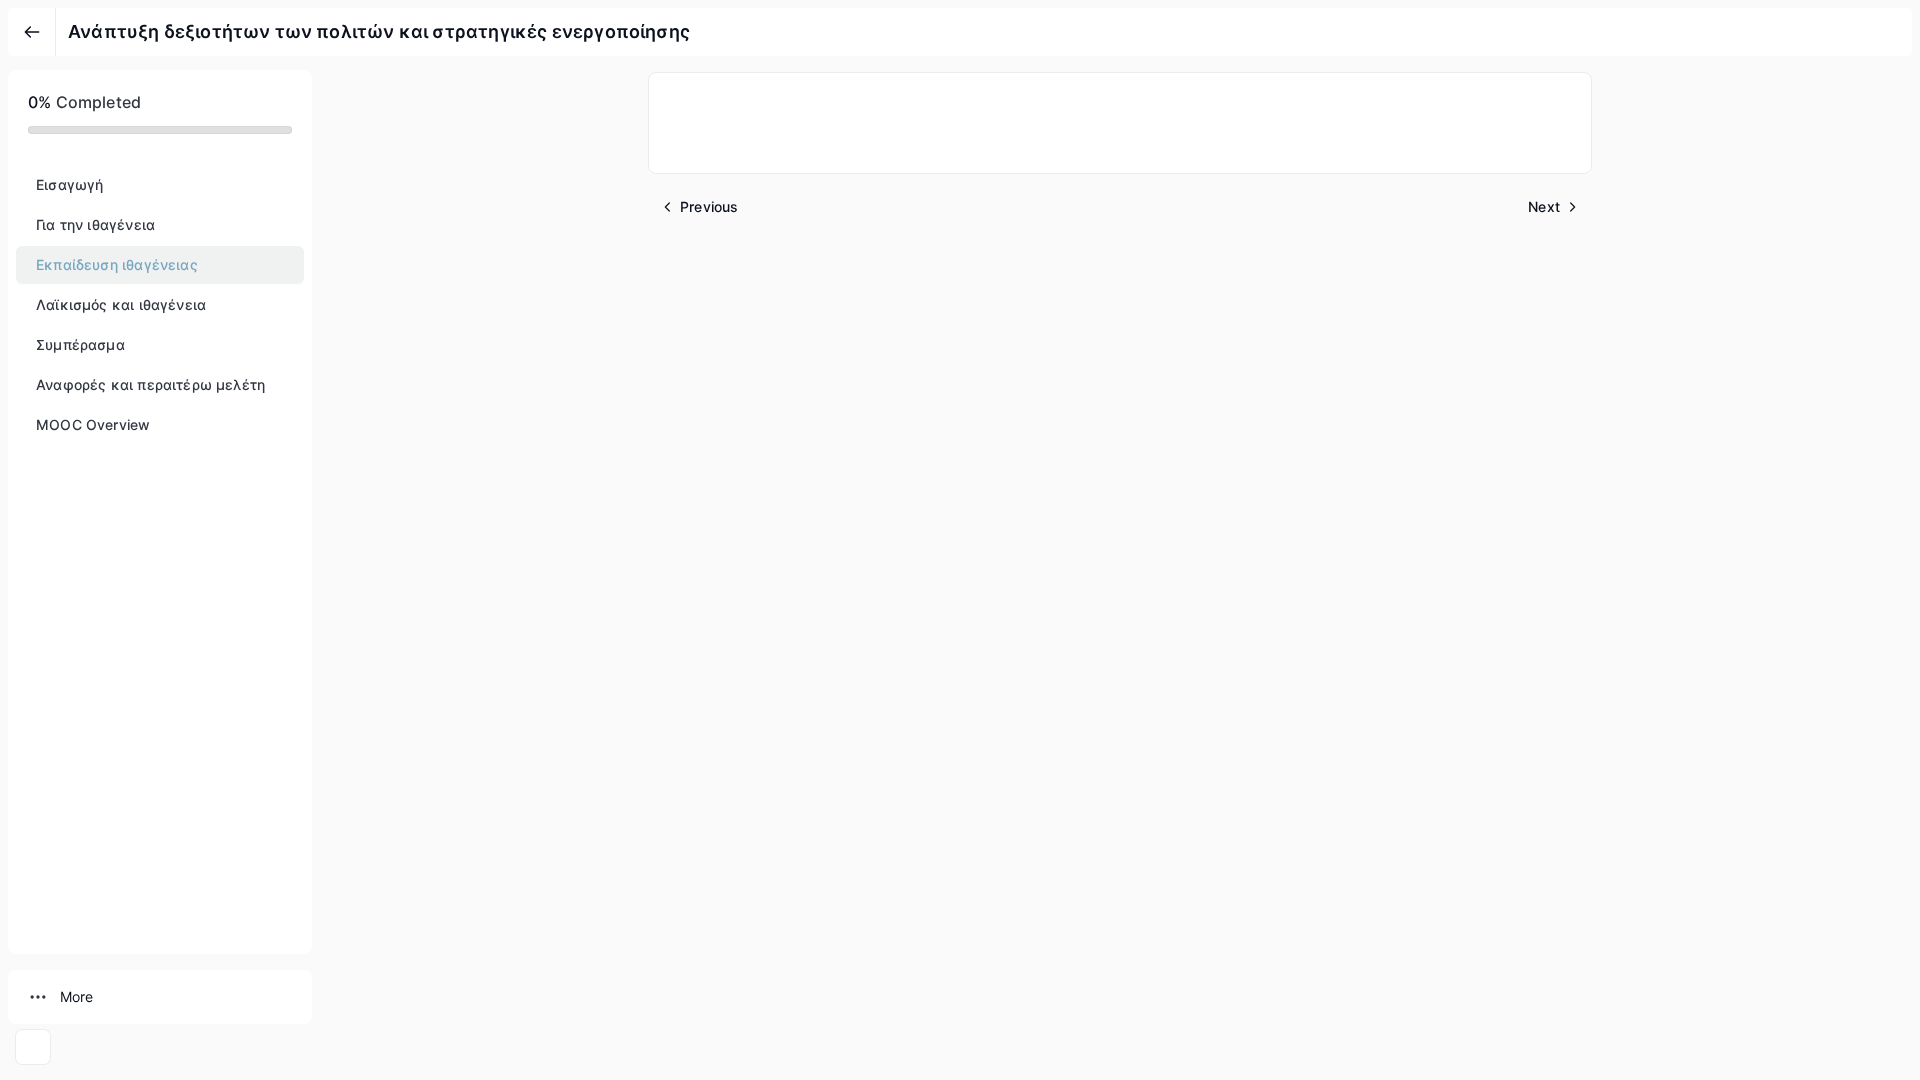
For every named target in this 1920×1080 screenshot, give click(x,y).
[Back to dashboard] (32, 32)
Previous (709, 206)
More (76, 996)
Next (1544, 206)
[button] (160, 185)
